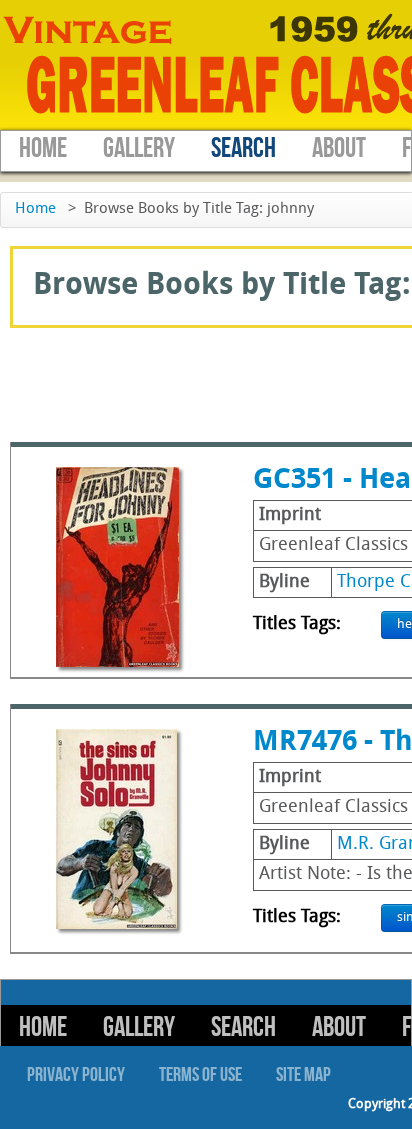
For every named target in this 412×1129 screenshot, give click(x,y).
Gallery (139, 148)
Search (243, 148)
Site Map (303, 1075)
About (339, 148)
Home (43, 148)
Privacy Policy (76, 1075)
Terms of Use (200, 1075)
